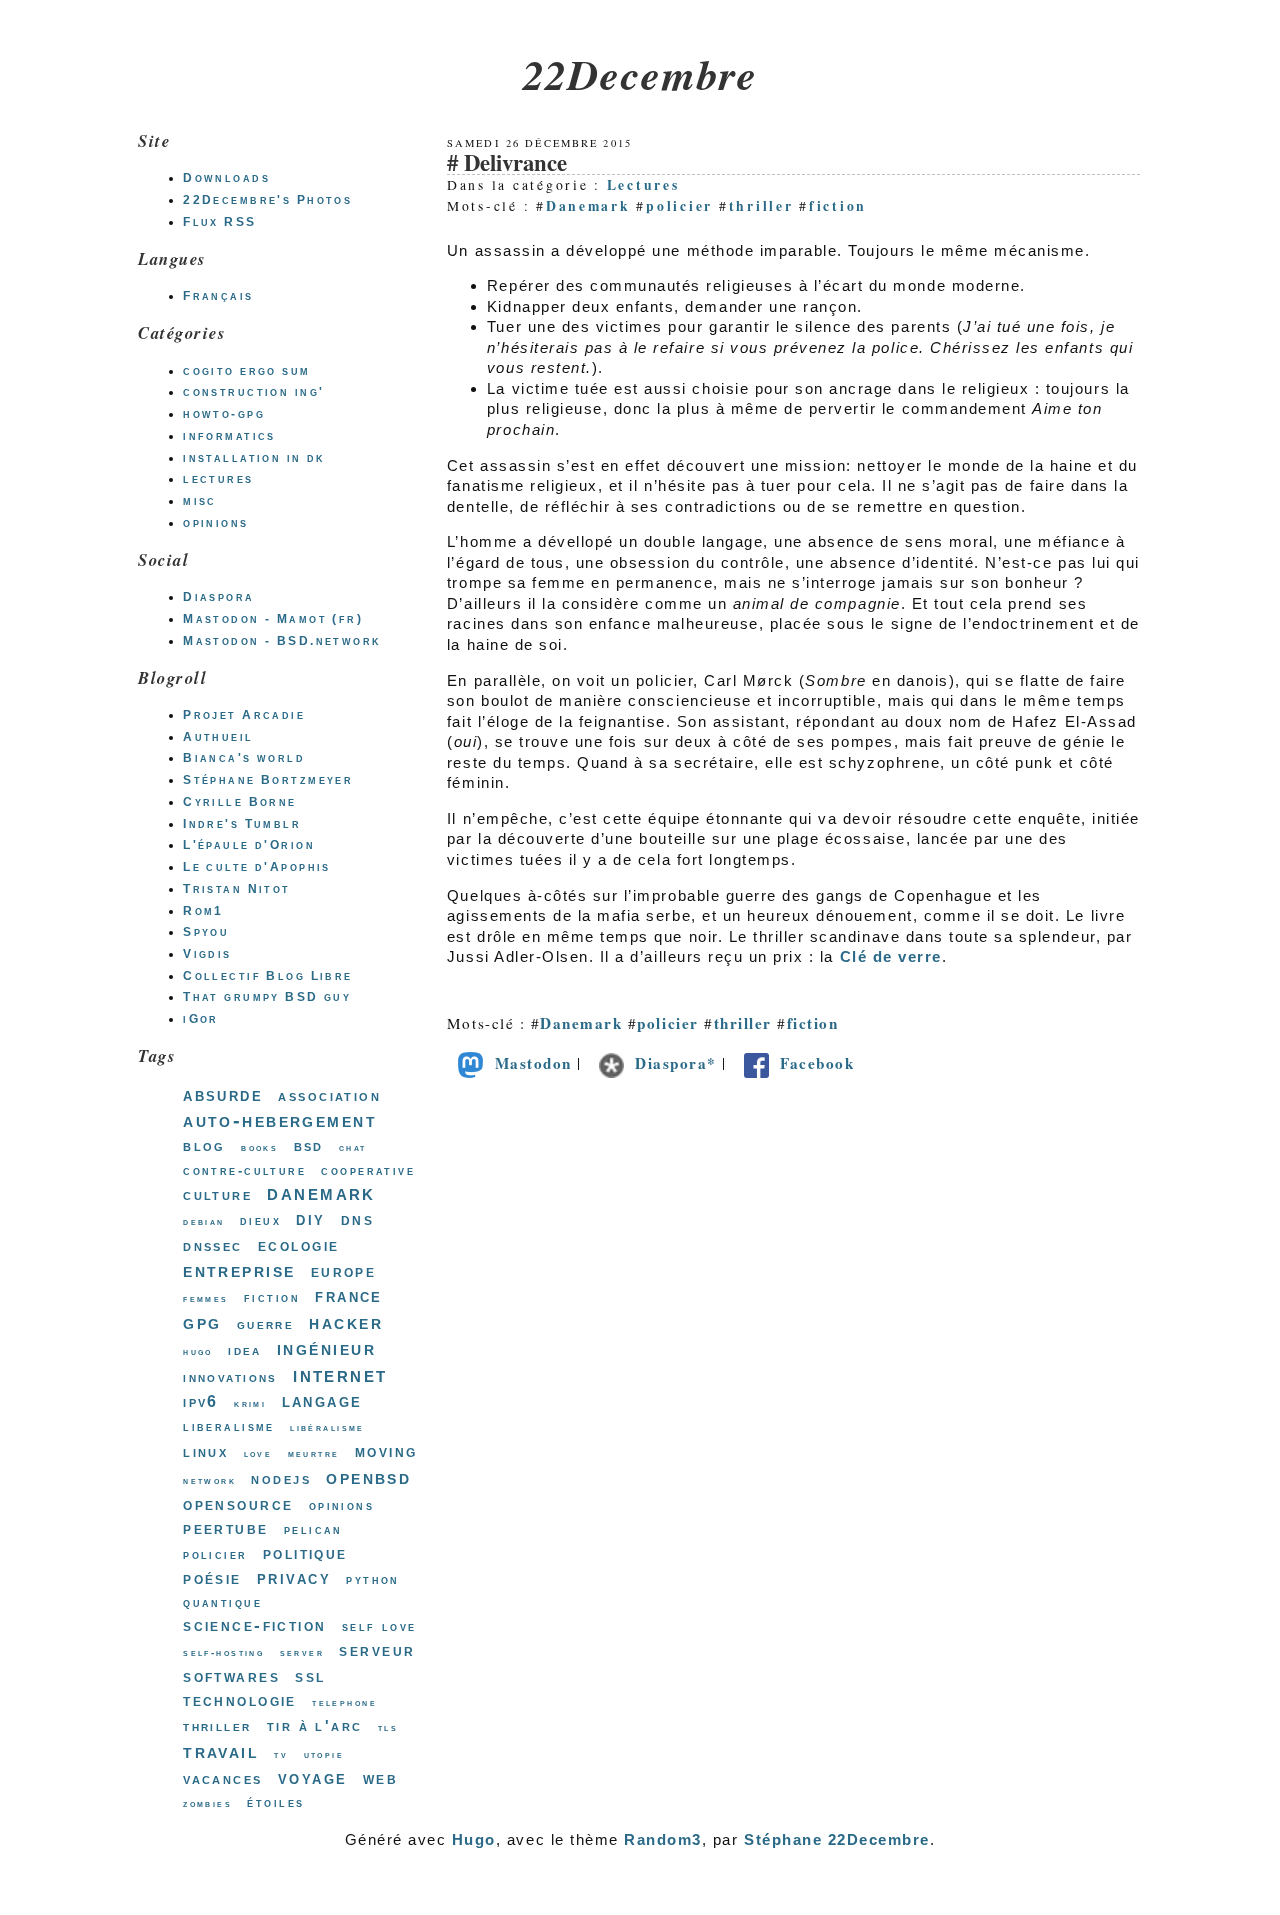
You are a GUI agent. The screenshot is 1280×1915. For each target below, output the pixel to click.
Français (218, 296)
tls (388, 1727)
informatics (229, 436)
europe (344, 1271)
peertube (225, 1528)
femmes (206, 1298)
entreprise (239, 1270)
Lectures (643, 185)
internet (340, 1374)
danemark (321, 1193)
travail (221, 1751)
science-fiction (254, 1625)
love (258, 1453)
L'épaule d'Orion (249, 845)
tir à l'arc (315, 1725)
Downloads (226, 178)
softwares (231, 1676)
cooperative (368, 1170)
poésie (212, 1578)
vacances (222, 1778)
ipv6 (201, 1401)
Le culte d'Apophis (257, 867)
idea (245, 1350)
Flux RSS (219, 222)
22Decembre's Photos (267, 200)
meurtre (314, 1453)
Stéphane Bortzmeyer (268, 780)
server (302, 1652)
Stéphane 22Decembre (837, 1839)
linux (205, 1451)
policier (679, 206)
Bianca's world (244, 758)
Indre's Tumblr (242, 824)
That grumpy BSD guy (267, 997)
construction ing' (253, 392)
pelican (313, 1529)
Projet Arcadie (244, 715)
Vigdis (207, 954)
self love (379, 1626)
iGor (201, 1019)
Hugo (474, 1839)
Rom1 (203, 911)
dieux (260, 1220)
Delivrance (515, 162)
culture (217, 1194)
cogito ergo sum (246, 371)
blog (204, 1145)
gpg (202, 1322)
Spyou (206, 932)
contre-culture (244, 1170)
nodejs (281, 1478)
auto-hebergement (280, 1120)
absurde (223, 1094)
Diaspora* (675, 1063)
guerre (266, 1324)
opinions (215, 523)
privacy (294, 1577)
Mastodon (533, 1063)
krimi (250, 1403)
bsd (309, 1145)
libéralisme (327, 1427)
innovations (230, 1377)
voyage (313, 1777)
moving (386, 1451)
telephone (344, 1702)
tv (281, 1754)
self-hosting (223, 1652)
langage (322, 1401)
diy (310, 1218)
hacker (346, 1322)
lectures (218, 479)
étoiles (275, 1802)
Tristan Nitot (237, 889)
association (329, 1095)
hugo (198, 1351)
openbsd (368, 1477)
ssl (310, 1676)
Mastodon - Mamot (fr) (273, 619)
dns (357, 1219)
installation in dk (254, 458)
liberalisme (229, 1426)
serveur (377, 1650)
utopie (324, 1754)
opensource (238, 1504)
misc (200, 501)
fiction (838, 206)
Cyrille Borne (240, 802)
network (209, 1480)
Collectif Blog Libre (268, 976)
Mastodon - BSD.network (282, 641)
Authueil (218, 737)
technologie (240, 1700)
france (349, 1295)
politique (305, 1553)
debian (204, 1221)
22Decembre (640, 74)
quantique (222, 1602)
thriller (761, 206)
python (373, 1579)
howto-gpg (224, 414)
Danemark (588, 206)
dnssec (213, 1245)
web (380, 1778)
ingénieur (326, 1348)
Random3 (663, 1839)
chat (353, 1147)
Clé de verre (891, 956)
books (259, 1147)
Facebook (817, 1063)
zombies (207, 1803)
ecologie (298, 1245)
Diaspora (218, 597)
